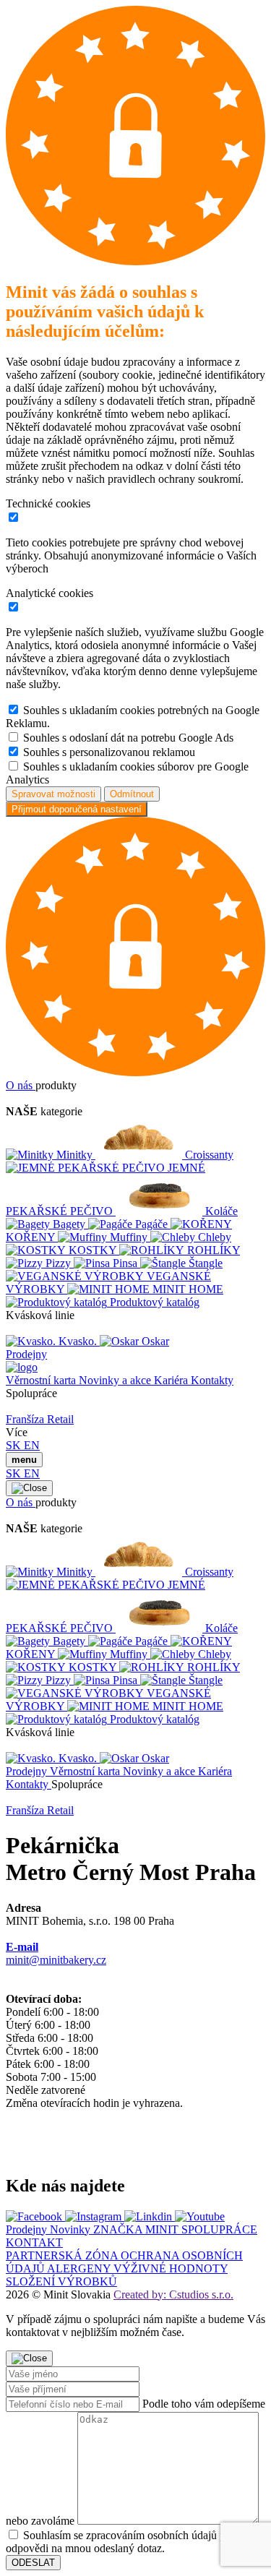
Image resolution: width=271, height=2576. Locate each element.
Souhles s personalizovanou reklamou (109, 752)
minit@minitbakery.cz (56, 1953)
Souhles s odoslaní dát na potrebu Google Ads (128, 738)
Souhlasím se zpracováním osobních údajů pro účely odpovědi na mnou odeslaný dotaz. (134, 2542)
